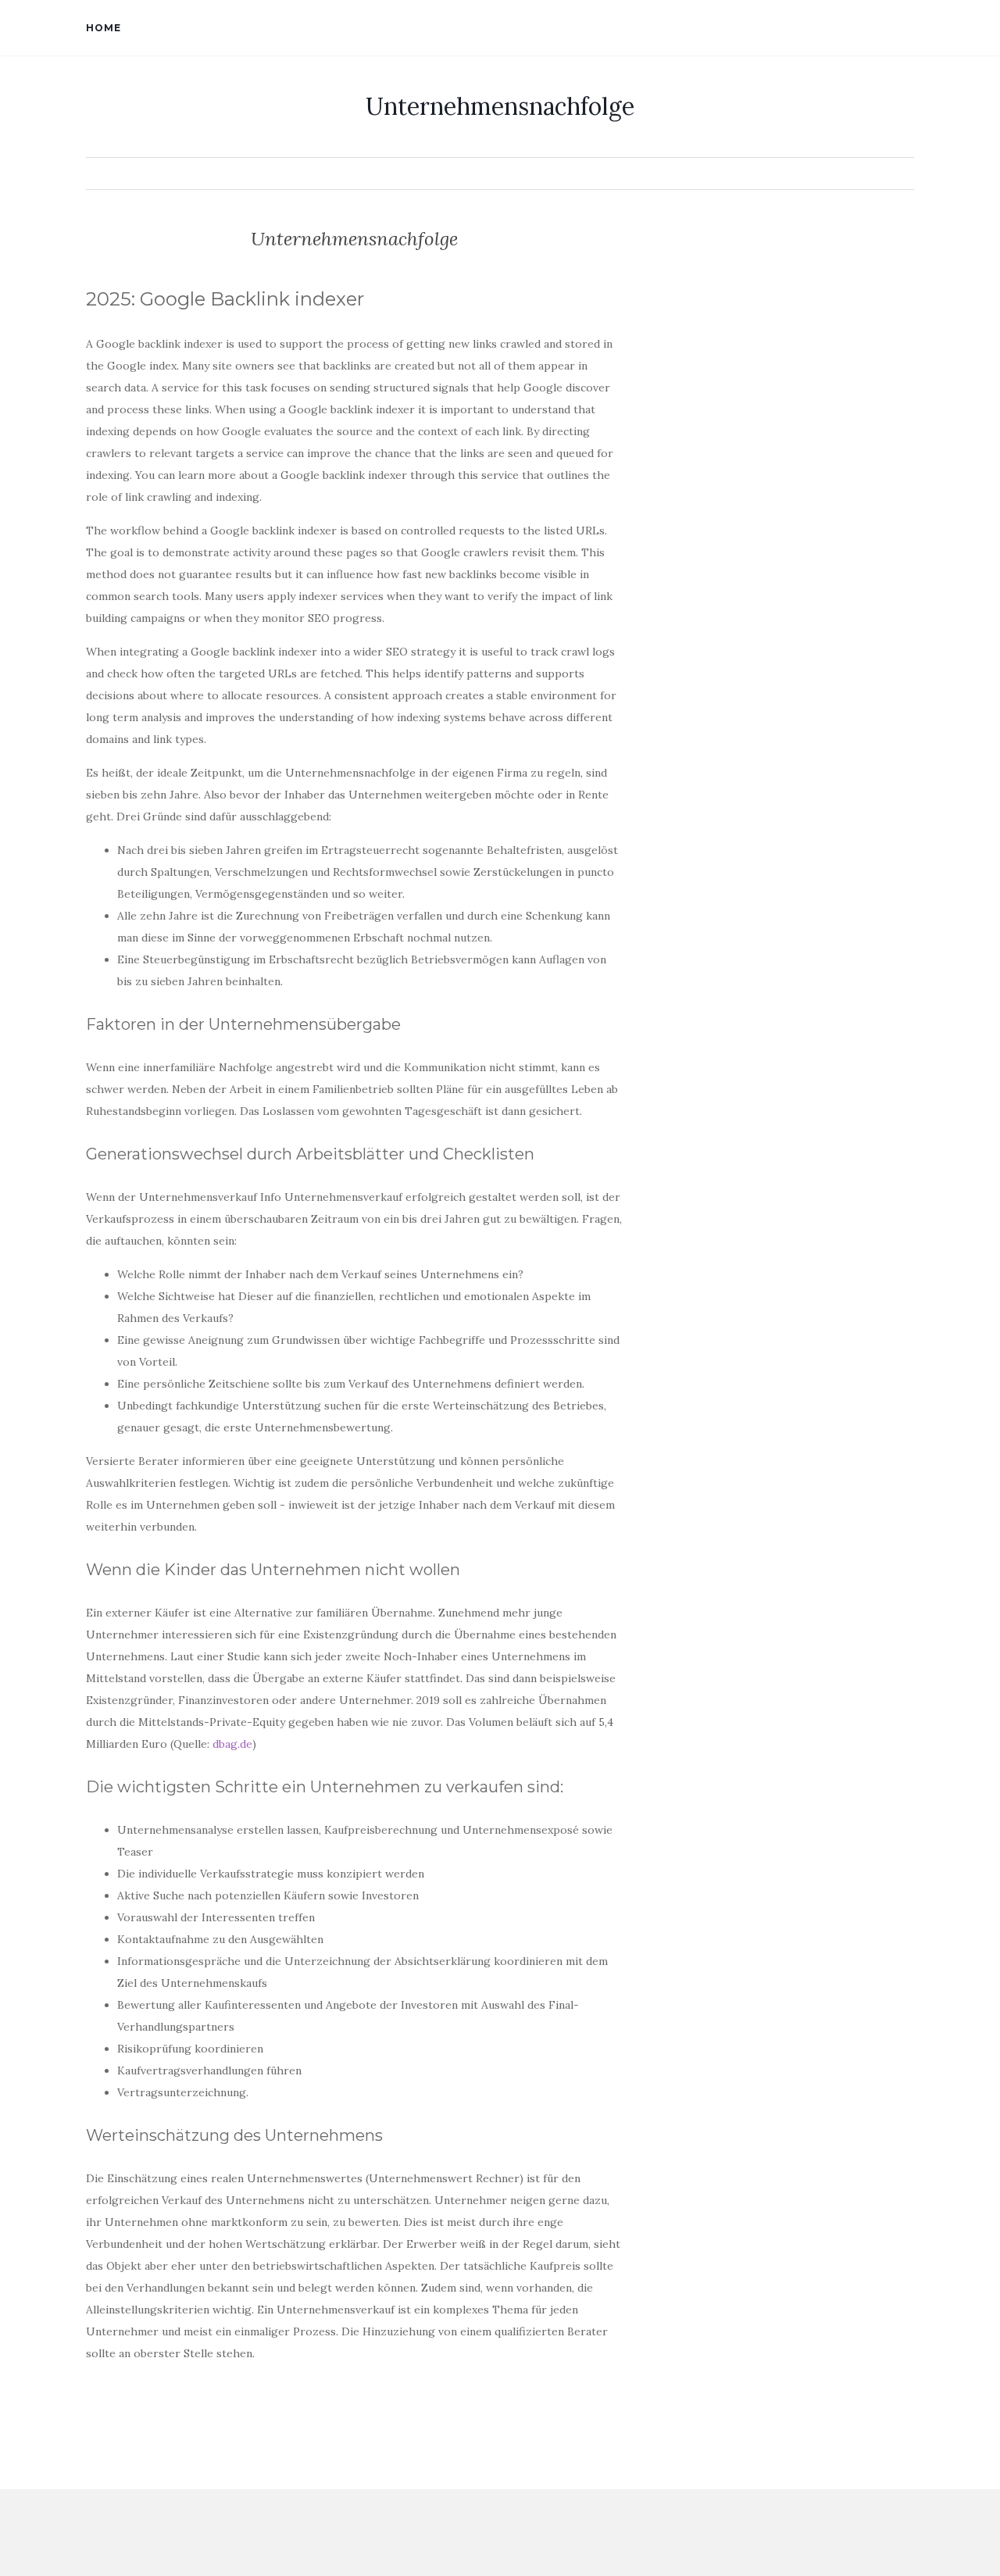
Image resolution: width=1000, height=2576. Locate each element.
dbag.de (232, 1744)
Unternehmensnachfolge (500, 106)
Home (104, 28)
